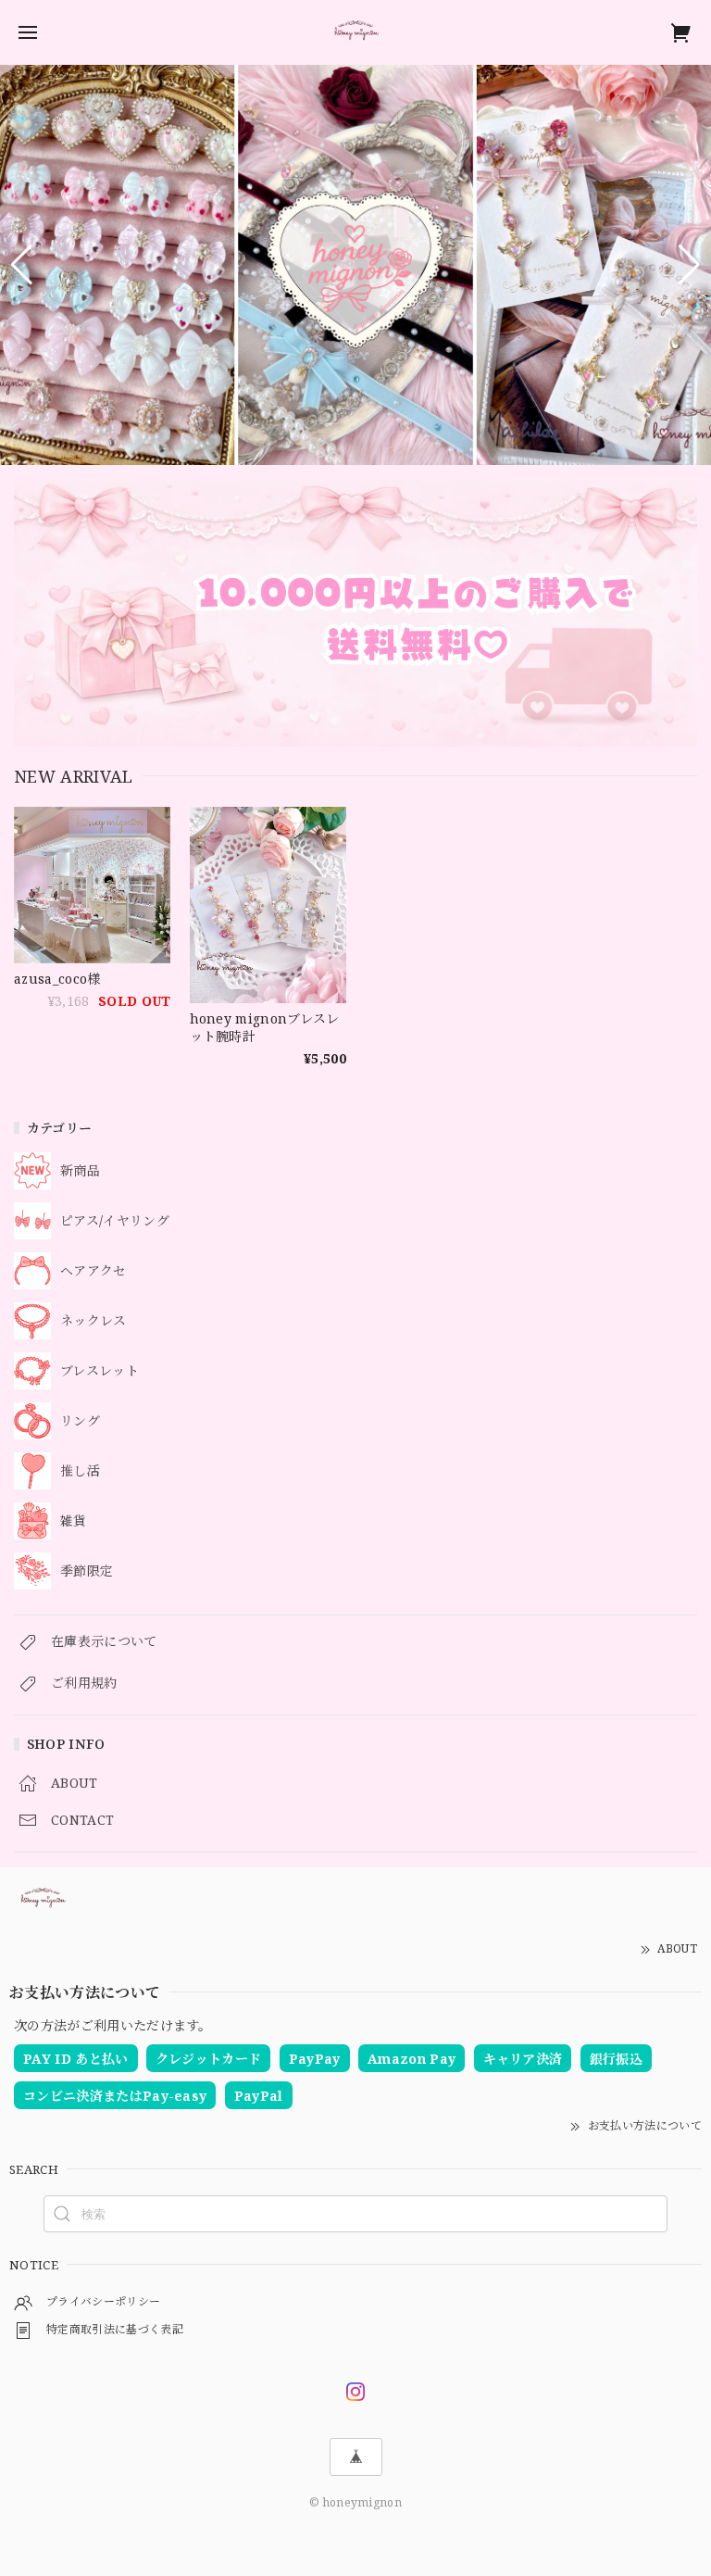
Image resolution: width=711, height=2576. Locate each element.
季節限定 (87, 1571)
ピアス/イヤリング (115, 1221)
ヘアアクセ (94, 1271)
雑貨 (74, 1521)
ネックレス (94, 1321)
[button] (22, 265)
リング (80, 1421)
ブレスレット (100, 1371)
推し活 (80, 1471)
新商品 (80, 1171)
